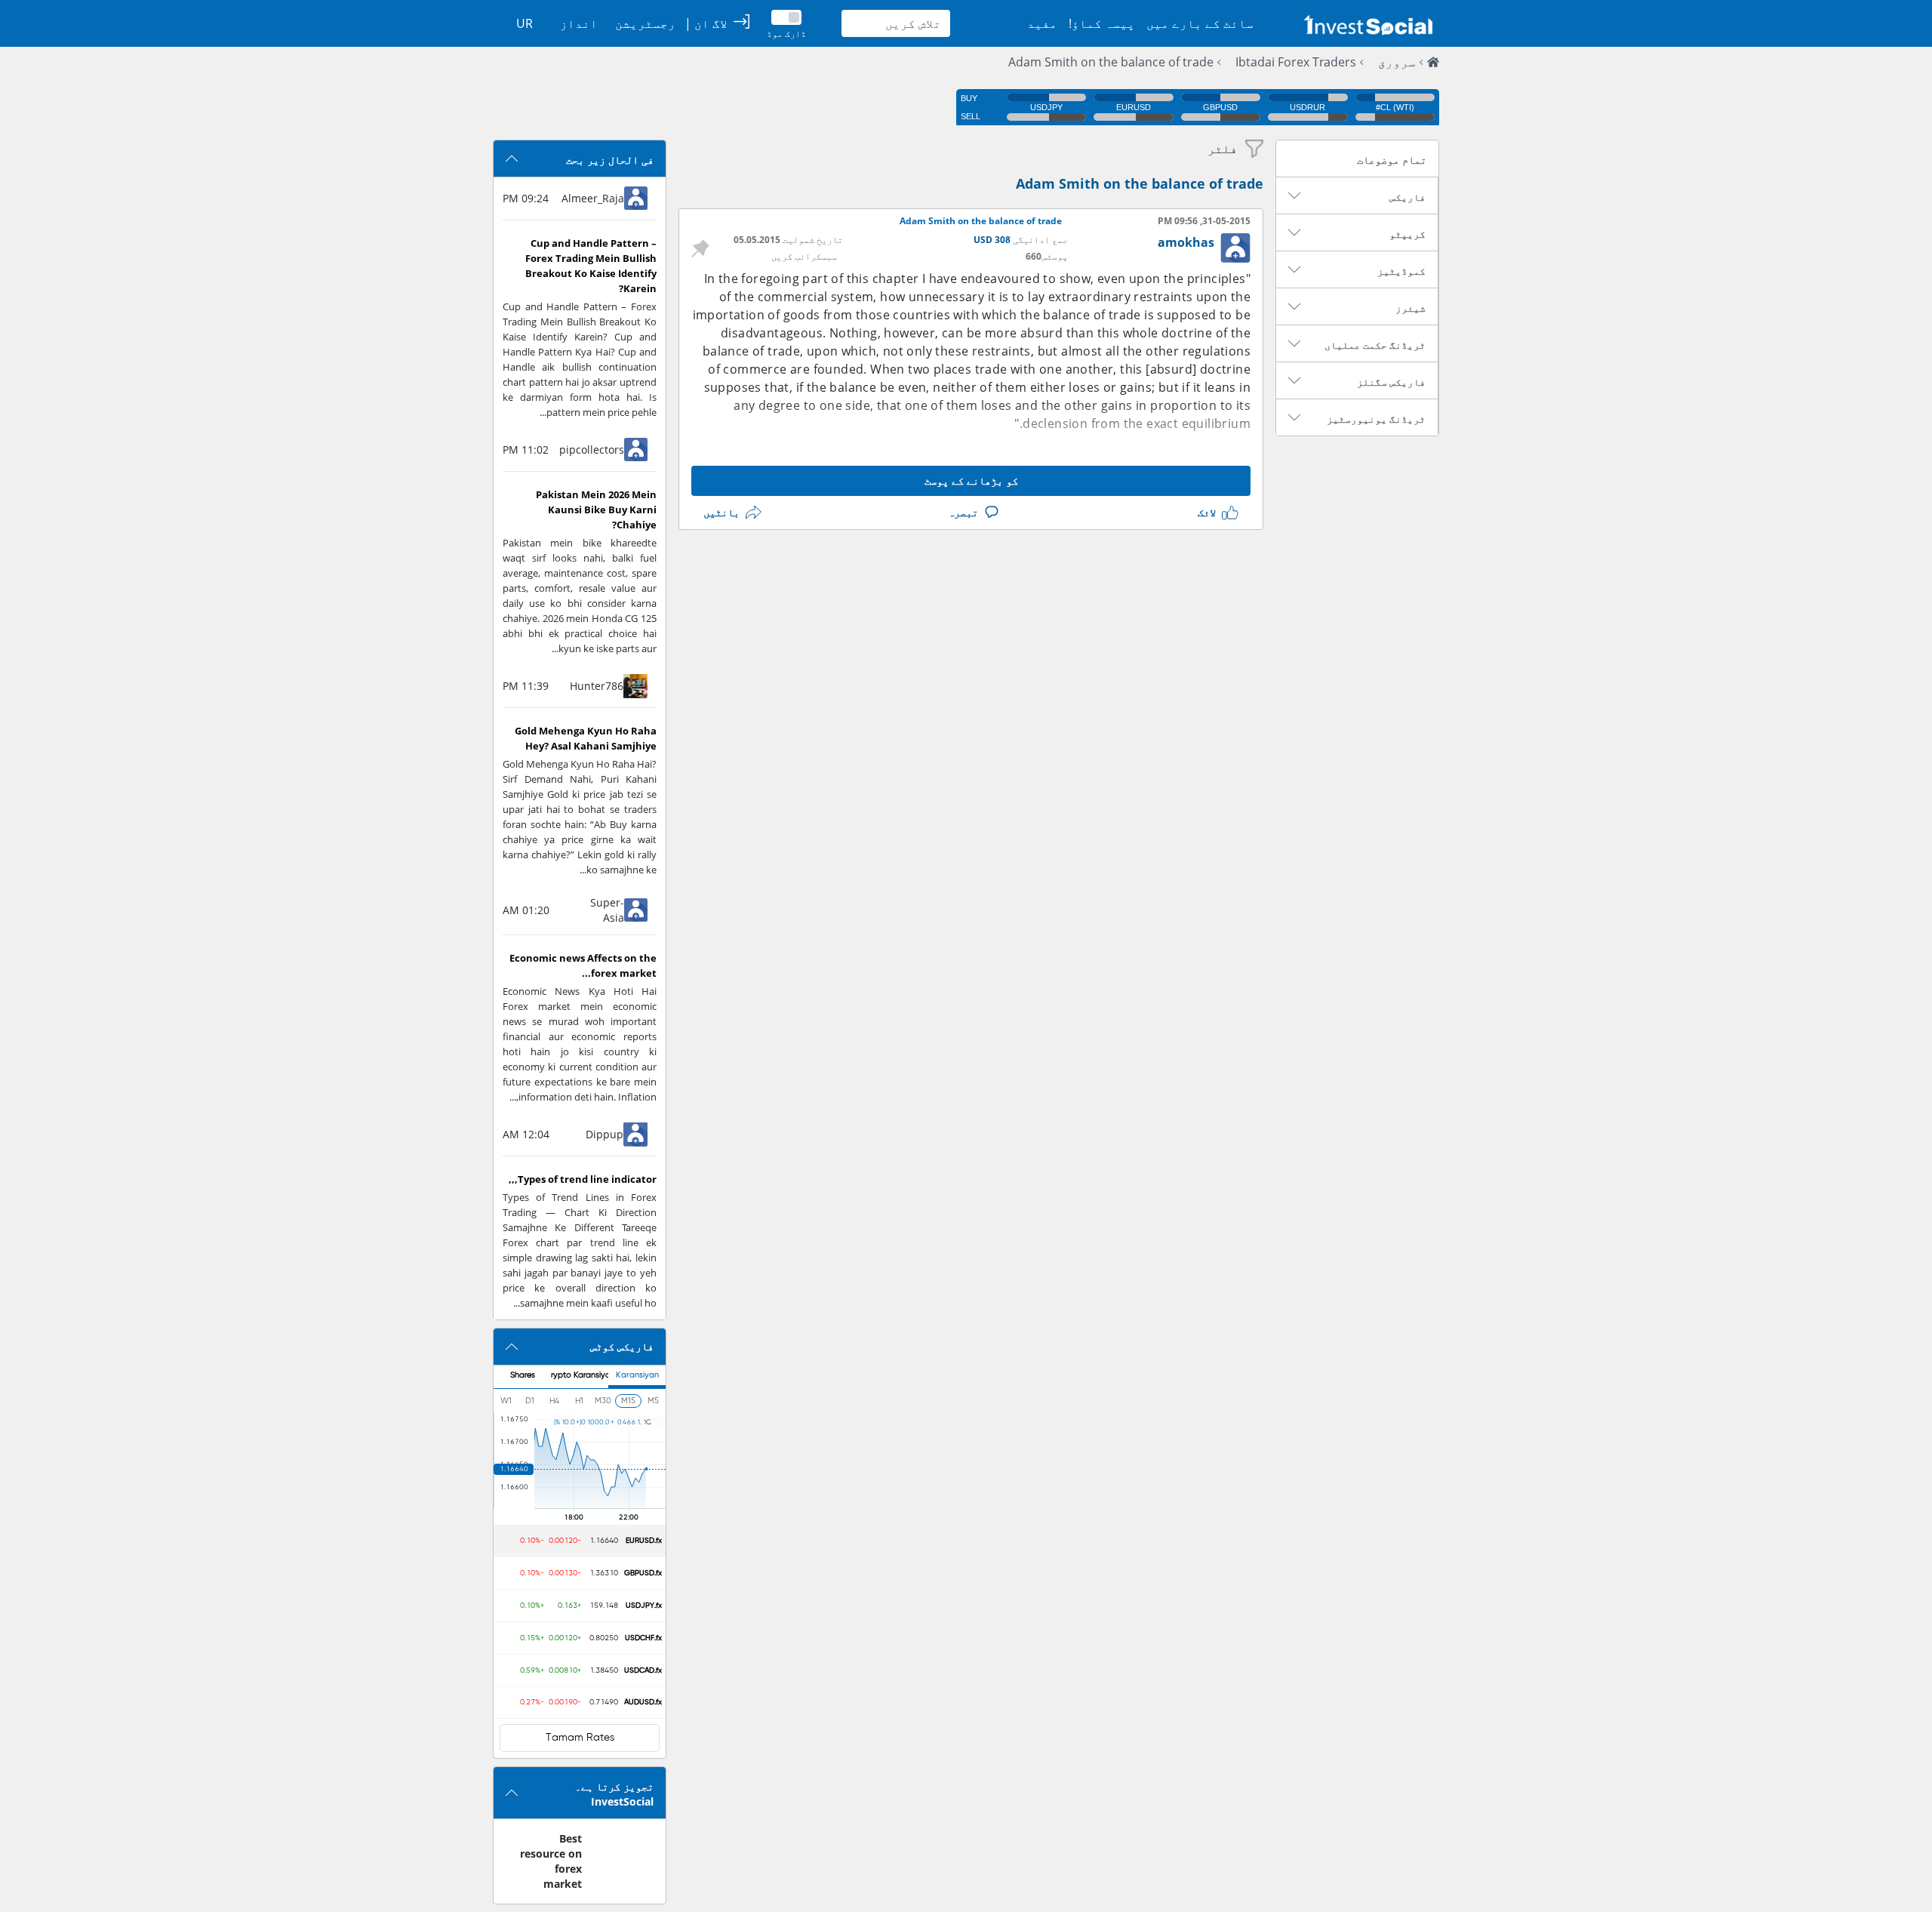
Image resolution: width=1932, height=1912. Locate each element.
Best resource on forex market (551, 1861)
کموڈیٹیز (1401, 271)
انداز (579, 23)
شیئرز (1411, 308)
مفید (1042, 23)
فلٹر (1223, 149)
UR (525, 23)
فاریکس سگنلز (1391, 382)
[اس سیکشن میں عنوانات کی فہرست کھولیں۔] (1294, 196)
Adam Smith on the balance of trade (1111, 62)
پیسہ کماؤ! (1102, 23)
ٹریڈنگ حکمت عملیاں (1375, 345)
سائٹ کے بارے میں (1200, 23)
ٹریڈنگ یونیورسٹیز (1376, 419)
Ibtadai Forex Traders (1296, 62)
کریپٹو (1407, 234)
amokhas (1186, 242)
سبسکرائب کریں (804, 256)
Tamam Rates (580, 1738)
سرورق (1397, 62)
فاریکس (1407, 197)
